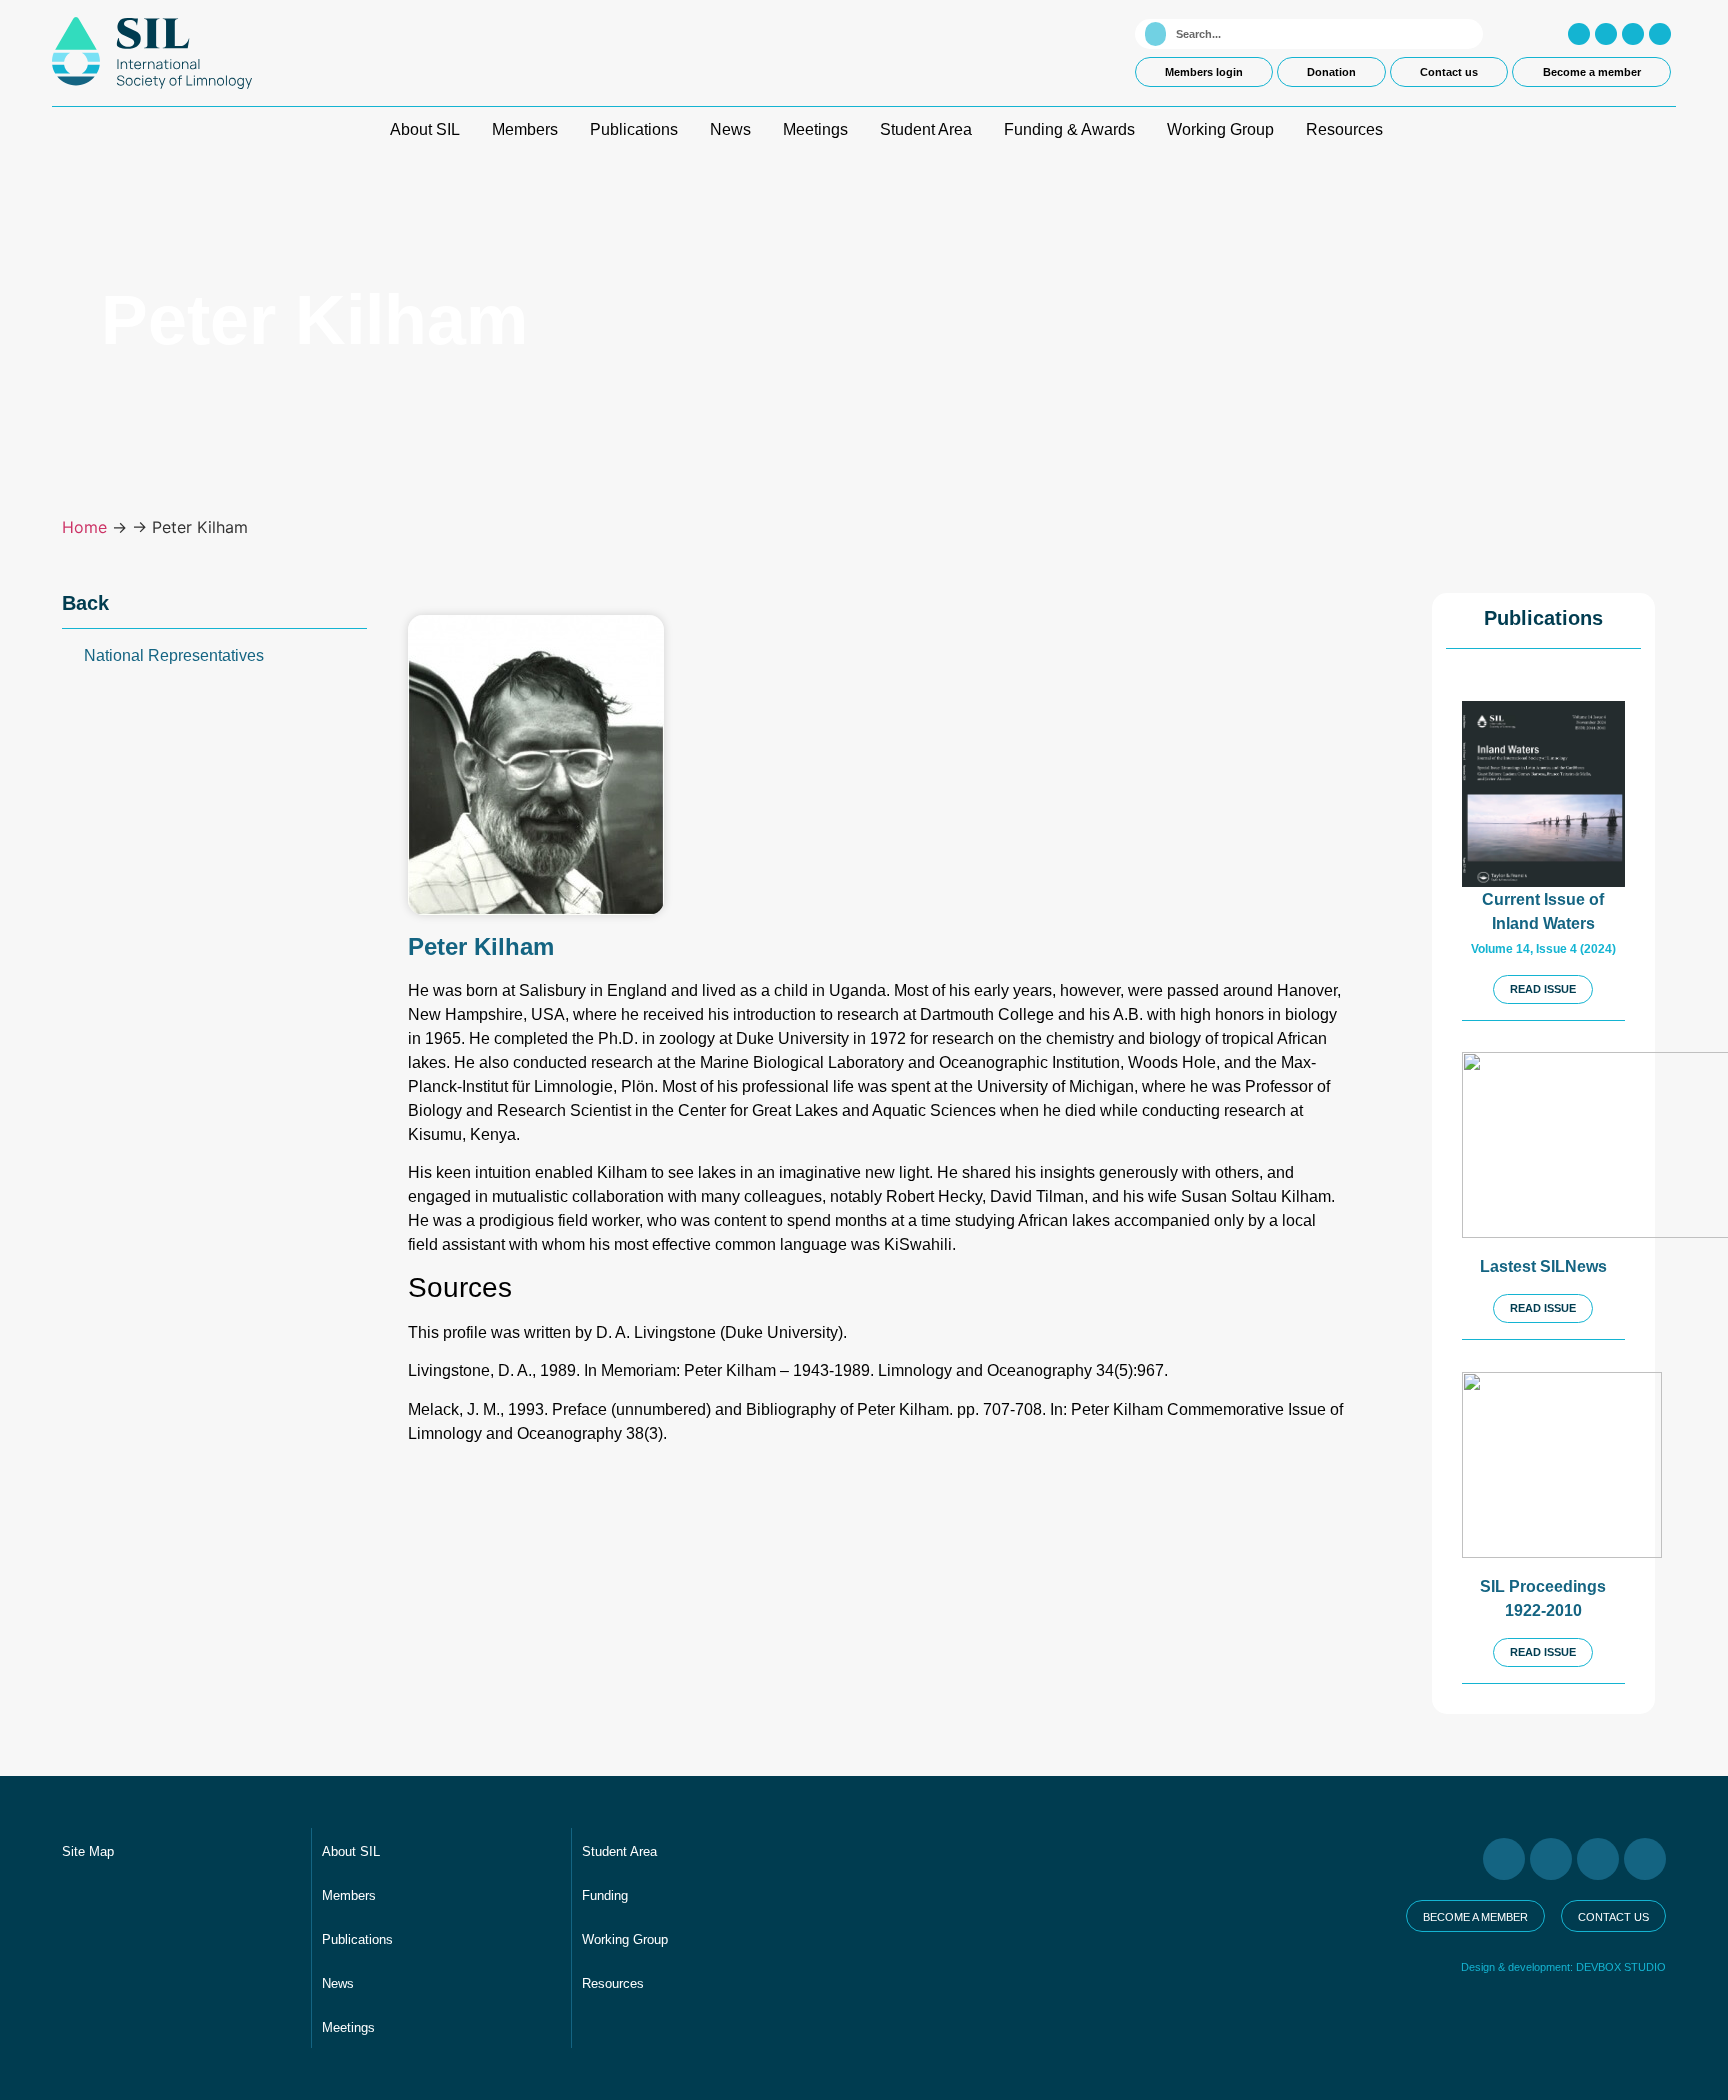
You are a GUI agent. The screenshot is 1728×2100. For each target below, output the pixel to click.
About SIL (425, 129)
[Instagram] (1579, 34)
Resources (1344, 129)
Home (84, 527)
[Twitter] (1606, 34)
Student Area (926, 129)
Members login (1204, 72)
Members (525, 129)
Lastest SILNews (1543, 1266)
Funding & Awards (1069, 129)
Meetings (815, 129)
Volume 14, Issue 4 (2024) (1543, 949)
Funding (605, 1895)
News (730, 129)
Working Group (1220, 129)
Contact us (1449, 72)
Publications (634, 129)
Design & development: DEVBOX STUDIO (1563, 1967)
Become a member (1592, 72)
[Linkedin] (1660, 34)
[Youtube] (1633, 34)
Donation (1331, 72)
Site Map (88, 1851)
